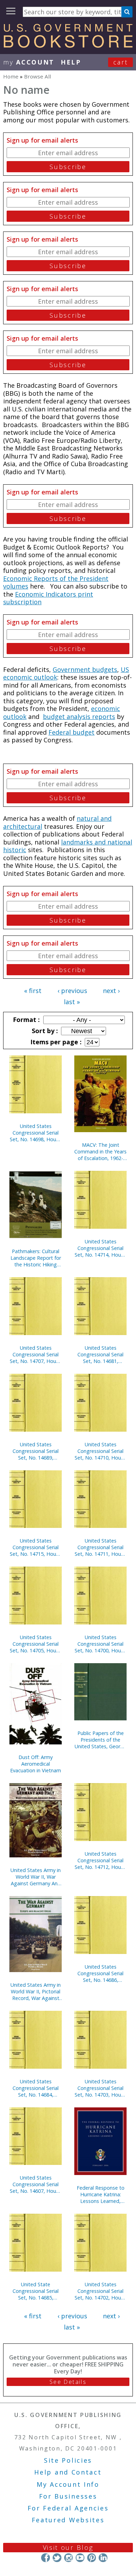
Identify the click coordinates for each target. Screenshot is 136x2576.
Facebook (46, 2558)
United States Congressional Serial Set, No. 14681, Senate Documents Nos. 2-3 (100, 1354)
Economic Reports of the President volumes (56, 582)
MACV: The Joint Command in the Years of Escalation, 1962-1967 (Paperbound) (100, 1151)
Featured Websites (68, 2520)
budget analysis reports (79, 717)
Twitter (57, 2558)
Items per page (55, 1042)
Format (25, 1020)
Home (11, 76)
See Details (68, 2382)
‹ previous (72, 991)
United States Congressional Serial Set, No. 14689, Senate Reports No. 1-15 (36, 1451)
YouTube (80, 2558)
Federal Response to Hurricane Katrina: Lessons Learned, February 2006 (101, 2194)
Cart (121, 62)
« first (33, 991)
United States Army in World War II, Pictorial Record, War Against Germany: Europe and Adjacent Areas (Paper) (36, 1991)
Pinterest (92, 2558)
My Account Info (68, 2484)
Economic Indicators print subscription (48, 598)
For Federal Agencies (68, 2508)
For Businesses (68, 2496)
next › (111, 991)
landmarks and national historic (68, 846)
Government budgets (85, 669)
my (29, 62)
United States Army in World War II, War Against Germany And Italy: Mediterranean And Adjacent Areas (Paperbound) (36, 1877)
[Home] (68, 45)
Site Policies (68, 2460)
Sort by (44, 1031)
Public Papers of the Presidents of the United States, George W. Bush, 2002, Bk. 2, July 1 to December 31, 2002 (100, 1740)
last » (72, 1002)
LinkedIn (103, 2558)
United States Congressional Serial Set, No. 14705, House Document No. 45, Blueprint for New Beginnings (36, 1644)
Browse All (37, 76)
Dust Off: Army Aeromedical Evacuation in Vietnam (36, 1764)
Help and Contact (68, 2472)
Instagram (69, 2558)
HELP (71, 62)
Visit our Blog (68, 2547)
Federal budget (71, 732)
